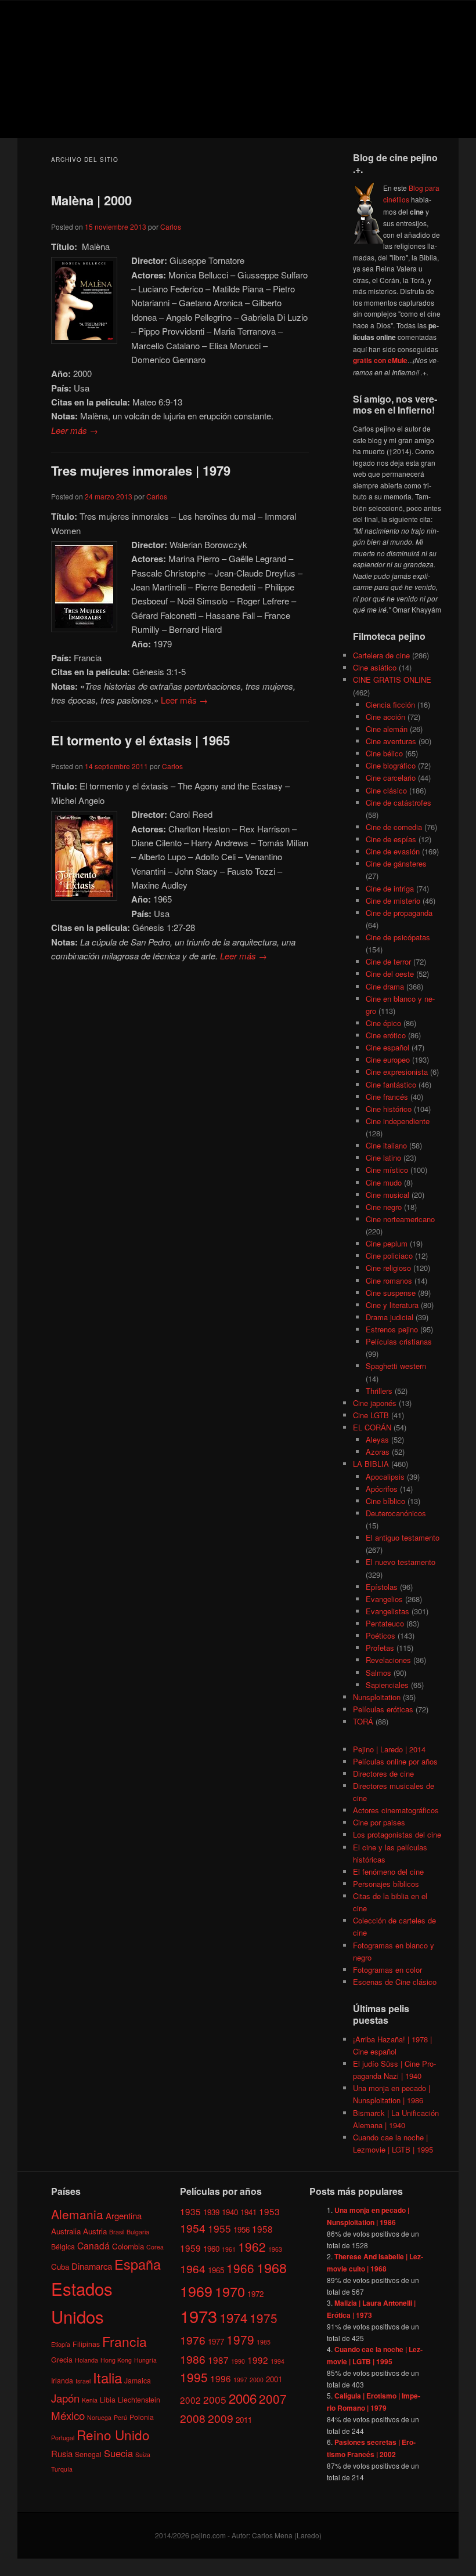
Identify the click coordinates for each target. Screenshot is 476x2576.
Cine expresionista (397, 1072)
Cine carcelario (391, 778)
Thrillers (379, 1391)
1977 (216, 2341)
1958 (262, 2229)
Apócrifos (382, 1489)
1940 (230, 2212)
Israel (83, 2381)
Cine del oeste (390, 974)
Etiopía (61, 2344)
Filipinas (86, 2344)
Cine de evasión (393, 851)
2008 (193, 2418)
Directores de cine (383, 1774)
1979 (240, 2339)
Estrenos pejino (392, 1329)
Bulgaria (138, 2232)
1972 (255, 2294)
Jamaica (138, 2380)
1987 (218, 2360)
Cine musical (387, 1195)
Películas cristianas (399, 1341)
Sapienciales (387, 1685)
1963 (275, 2249)
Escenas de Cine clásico (395, 1982)
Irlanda (62, 2380)
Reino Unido (113, 2434)
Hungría (145, 2360)
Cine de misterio (393, 901)
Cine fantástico (391, 1084)
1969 (196, 2291)
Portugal (63, 2438)
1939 (211, 2212)
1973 (199, 2316)
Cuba (60, 2267)
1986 (193, 2359)
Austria (95, 2231)
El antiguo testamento (403, 1537)
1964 (193, 2268)
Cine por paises (379, 1822)
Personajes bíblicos (386, 1884)
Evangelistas (387, 1611)
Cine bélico (384, 753)
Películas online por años (395, 1761)
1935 (190, 2211)
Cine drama (385, 986)
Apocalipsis (385, 1477)
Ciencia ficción (390, 704)
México (68, 2415)
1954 (193, 2228)
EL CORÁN (372, 1427)
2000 (257, 2380)
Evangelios (384, 1599)
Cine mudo (384, 1182)
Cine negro (384, 1207)
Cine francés (387, 1097)
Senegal (88, 2454)
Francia (125, 2341)
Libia (108, 2399)
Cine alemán (387, 729)
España (138, 2264)
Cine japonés (375, 1403)
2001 (274, 2379)
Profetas (380, 1648)
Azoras (378, 1452)
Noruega (99, 2417)
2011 (244, 2420)
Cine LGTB (371, 1415)
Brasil (117, 2232)
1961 (229, 2249)
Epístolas (382, 1587)
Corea (155, 2247)
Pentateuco (385, 1623)
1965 (216, 2270)
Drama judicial (390, 1317)
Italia (107, 2377)
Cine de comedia (394, 827)
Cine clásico (386, 790)
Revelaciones (388, 1660)
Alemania (77, 2214)
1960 (211, 2249)
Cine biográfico (391, 765)
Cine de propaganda (399, 913)
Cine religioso (388, 1268)
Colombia (128, 2246)
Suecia (118, 2453)
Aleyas (377, 1439)
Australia (66, 2231)
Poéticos (381, 1635)
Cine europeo (388, 1059)
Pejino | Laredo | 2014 (389, 1749)
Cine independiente (398, 1121)
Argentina (124, 2215)
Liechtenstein (139, 2399)
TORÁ (363, 1721)
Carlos (171, 227)
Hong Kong (116, 2360)
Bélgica (63, 2246)
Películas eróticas (383, 1709)
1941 (248, 2212)
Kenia (90, 2400)
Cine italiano (386, 1145)
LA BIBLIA (371, 1464)
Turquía (62, 2469)
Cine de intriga (390, 888)
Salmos (378, 1673)
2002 (190, 2400)
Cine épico (383, 1023)
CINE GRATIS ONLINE (392, 680)
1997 (240, 2380)
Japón (65, 2398)
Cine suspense (391, 1293)
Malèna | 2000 (91, 200)
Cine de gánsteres (396, 863)
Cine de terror (388, 961)
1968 (272, 2267)
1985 (264, 2342)
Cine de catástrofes (399, 802)
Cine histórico (389, 1109)
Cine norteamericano (400, 1219)
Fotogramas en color (387, 1970)
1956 (241, 2229)
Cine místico (387, 1170)
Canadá (93, 2245)
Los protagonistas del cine (397, 1834)
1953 (269, 2211)
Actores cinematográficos (396, 1810)
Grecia (62, 2359)
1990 (238, 2361)
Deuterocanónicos (396, 1513)
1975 (264, 2318)
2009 (221, 2418)
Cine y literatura (392, 1305)
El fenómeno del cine (388, 1872)
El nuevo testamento (401, 1562)
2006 (243, 2398)
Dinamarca (92, 2266)
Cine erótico (386, 1035)
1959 (190, 2248)
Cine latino (383, 1157)
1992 (258, 2360)
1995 (194, 2377)
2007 (273, 2399)
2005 (215, 2399)
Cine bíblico (385, 1501)
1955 (219, 2228)
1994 (277, 2361)
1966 (240, 2268)
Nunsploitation (377, 1697)
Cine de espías (391, 839)
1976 (193, 2340)
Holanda (86, 2360)
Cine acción (385, 717)
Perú (120, 2417)
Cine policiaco (389, 1256)
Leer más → (75, 430)
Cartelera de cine (381, 655)
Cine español (387, 1047)
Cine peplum (387, 1243)
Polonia (142, 2417)
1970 (230, 2291)
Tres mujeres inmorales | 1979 (141, 470)
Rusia (62, 2453)
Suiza (143, 2454)
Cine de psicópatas (398, 937)
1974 (233, 2317)
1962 (252, 2247)
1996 (221, 2378)
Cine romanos (389, 1280)
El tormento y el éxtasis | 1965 (140, 740)
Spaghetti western (396, 1366)
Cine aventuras (391, 741)
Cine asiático (375, 667)
